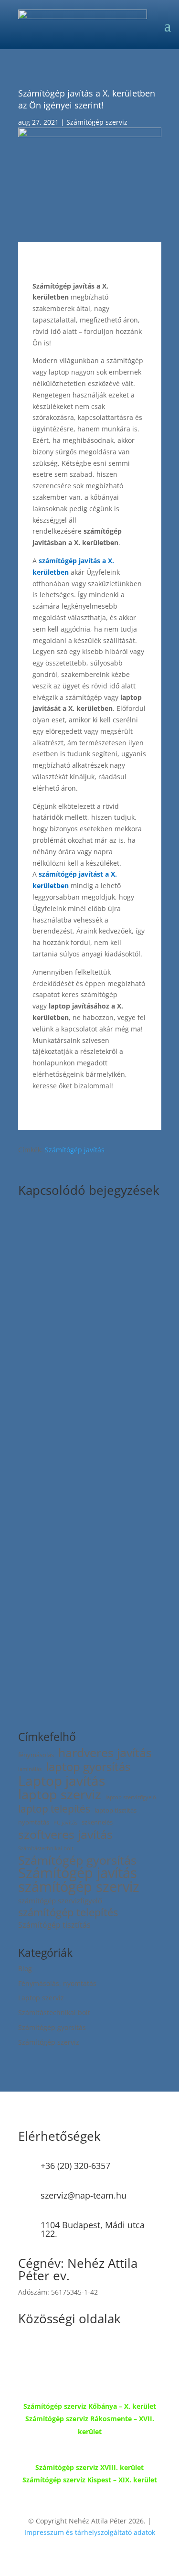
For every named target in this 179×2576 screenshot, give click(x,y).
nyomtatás (34, 1822)
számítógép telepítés (68, 1912)
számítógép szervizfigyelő (60, 1900)
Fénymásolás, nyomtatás (57, 1983)
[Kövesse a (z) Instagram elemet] (64, 2351)
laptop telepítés (54, 1809)
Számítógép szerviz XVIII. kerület (89, 2467)
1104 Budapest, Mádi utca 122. (93, 2229)
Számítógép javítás (75, 1150)
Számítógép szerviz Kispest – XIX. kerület (90, 2480)
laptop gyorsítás (88, 1767)
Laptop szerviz (41, 1998)
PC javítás (65, 1823)
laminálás (30, 1769)
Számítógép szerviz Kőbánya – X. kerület (90, 2406)
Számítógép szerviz (97, 122)
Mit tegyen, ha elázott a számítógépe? (89, 1327)
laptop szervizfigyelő (131, 1797)
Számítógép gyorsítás (77, 1860)
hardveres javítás (105, 1753)
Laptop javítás (62, 1781)
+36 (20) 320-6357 (75, 2166)
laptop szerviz (60, 1795)
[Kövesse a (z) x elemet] (45, 2351)
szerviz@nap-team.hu (84, 2195)
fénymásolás (36, 1755)
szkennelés (97, 1822)
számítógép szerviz (79, 1887)
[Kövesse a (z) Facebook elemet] (26, 2351)
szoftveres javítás (65, 1835)
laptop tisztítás (116, 1810)
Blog (25, 1969)
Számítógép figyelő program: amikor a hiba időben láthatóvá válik (89, 1571)
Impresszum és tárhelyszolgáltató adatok (90, 2532)
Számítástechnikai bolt (46, 1848)
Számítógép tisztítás (54, 1925)
